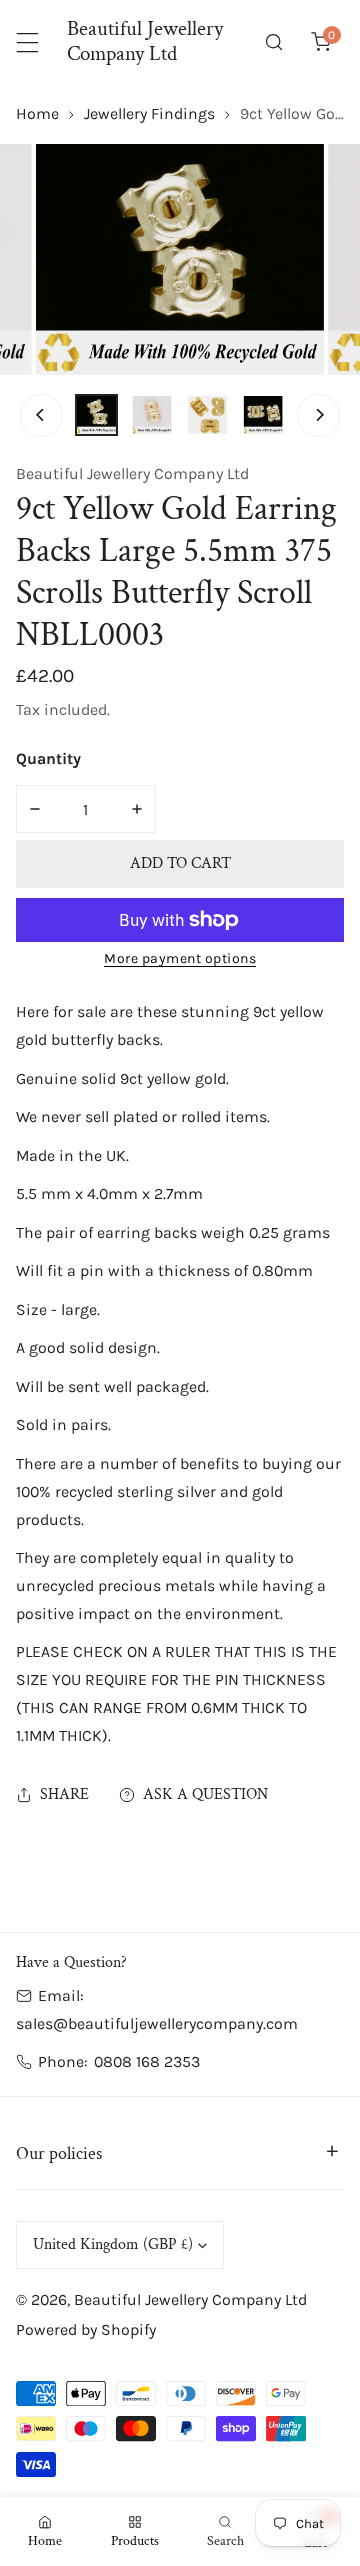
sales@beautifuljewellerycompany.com (157, 2023)
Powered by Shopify (86, 2329)
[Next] (318, 415)
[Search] (274, 42)
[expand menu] (27, 42)
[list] (180, 259)
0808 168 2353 (147, 2061)
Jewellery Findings (149, 113)
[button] (320, 42)
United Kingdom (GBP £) (113, 2244)
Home (37, 113)
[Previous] (41, 415)
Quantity (48, 758)
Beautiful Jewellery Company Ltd (132, 473)
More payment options (180, 958)
